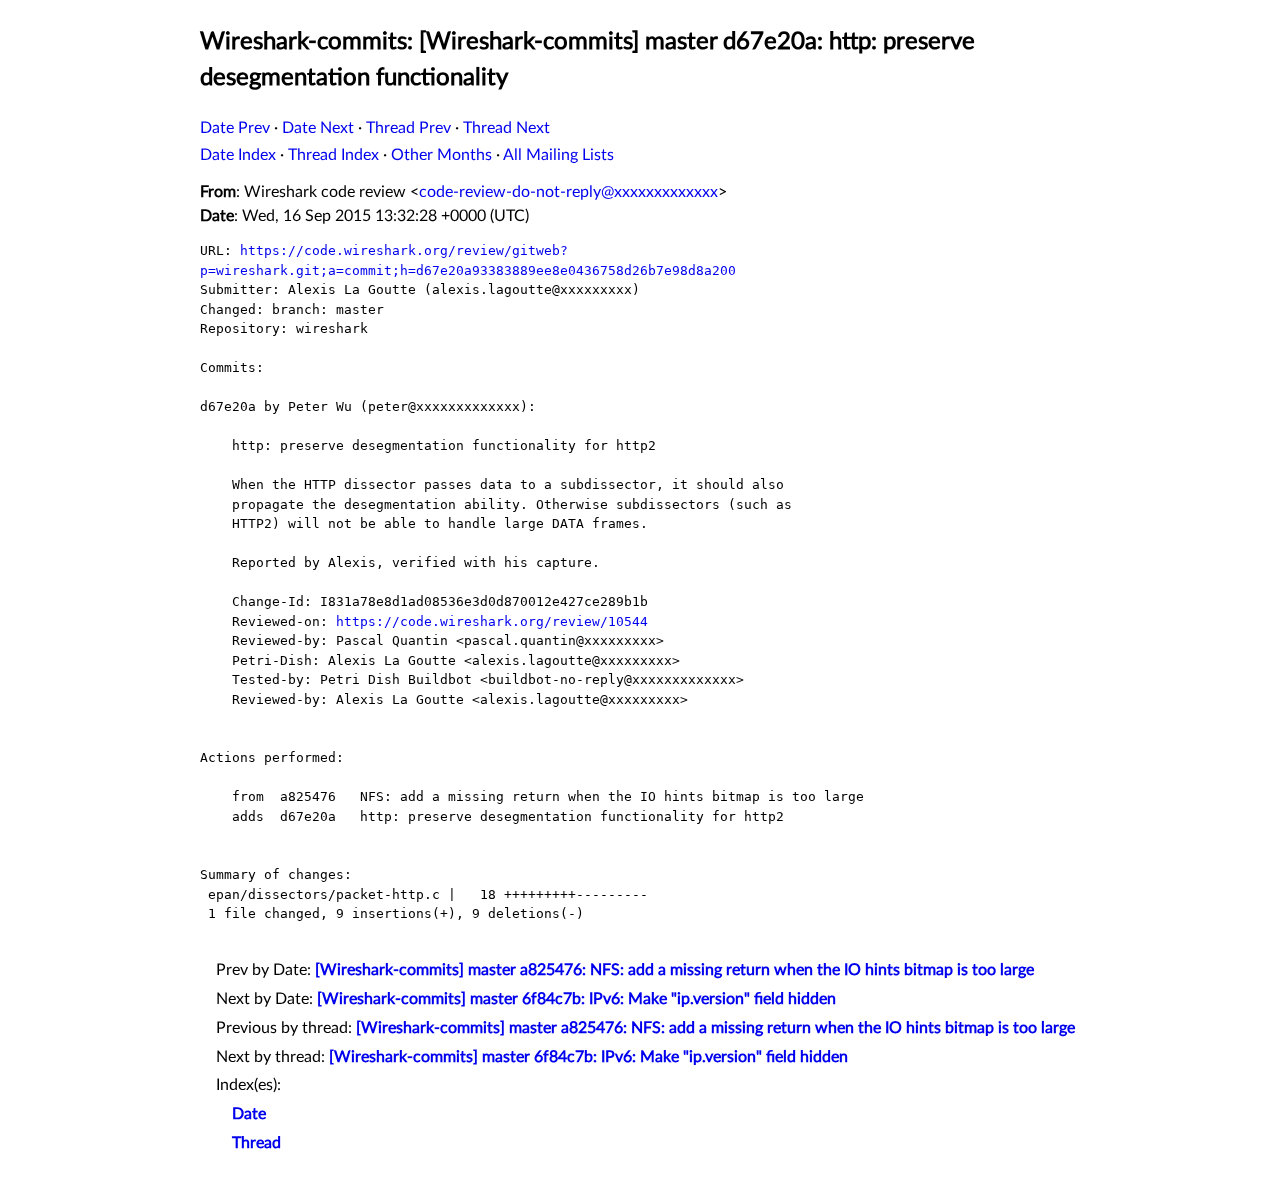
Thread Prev (408, 128)
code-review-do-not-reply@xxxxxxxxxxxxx (568, 192)
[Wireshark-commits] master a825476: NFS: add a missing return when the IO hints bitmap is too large (674, 970)
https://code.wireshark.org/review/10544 (492, 621)
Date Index (238, 155)
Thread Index (333, 155)
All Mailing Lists (558, 155)
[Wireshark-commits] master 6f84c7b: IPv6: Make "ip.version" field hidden (576, 999)
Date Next (318, 128)
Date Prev (235, 128)
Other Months (441, 155)
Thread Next (506, 128)
